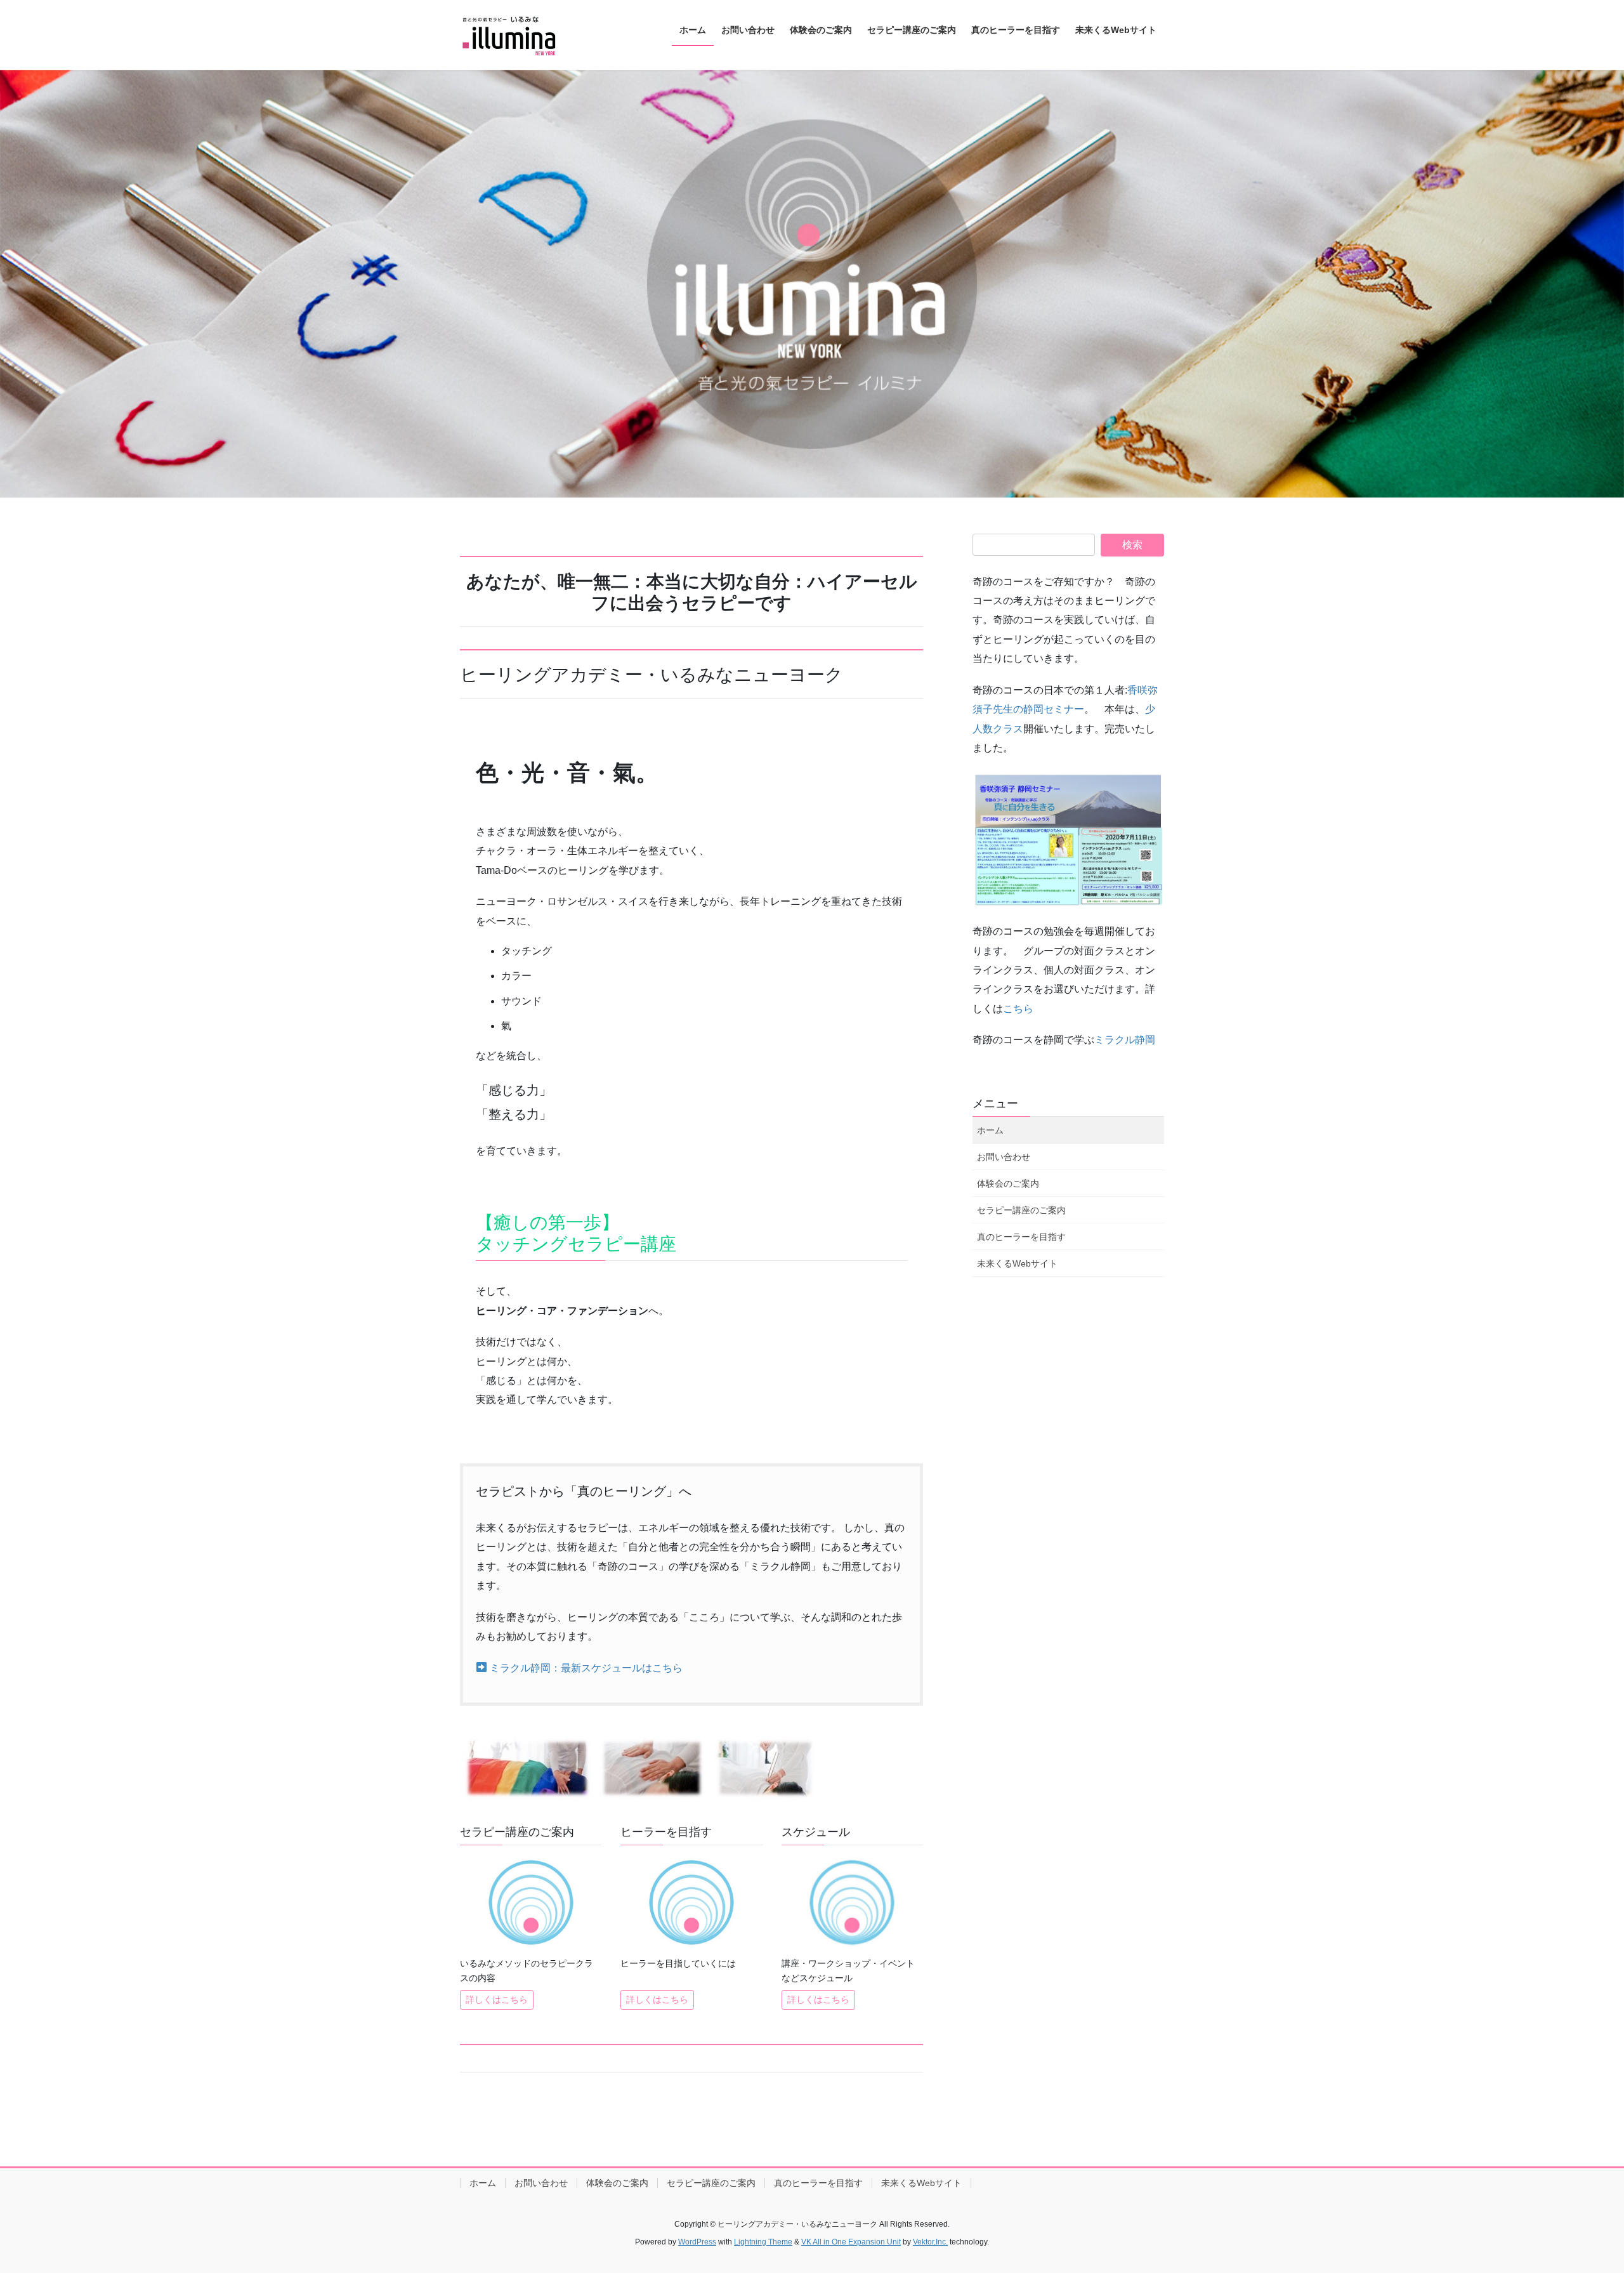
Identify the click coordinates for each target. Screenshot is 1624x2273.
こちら (1018, 1009)
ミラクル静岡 (1125, 1040)
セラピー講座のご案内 (1021, 1210)
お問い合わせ (1004, 1157)
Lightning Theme (763, 2242)
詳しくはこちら (497, 2000)
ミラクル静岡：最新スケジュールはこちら (585, 1668)
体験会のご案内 (1008, 1183)
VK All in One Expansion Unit (851, 2242)
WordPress (697, 2242)
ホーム (990, 1130)
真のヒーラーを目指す (1021, 1237)
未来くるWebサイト (1017, 1263)
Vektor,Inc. (930, 2242)
